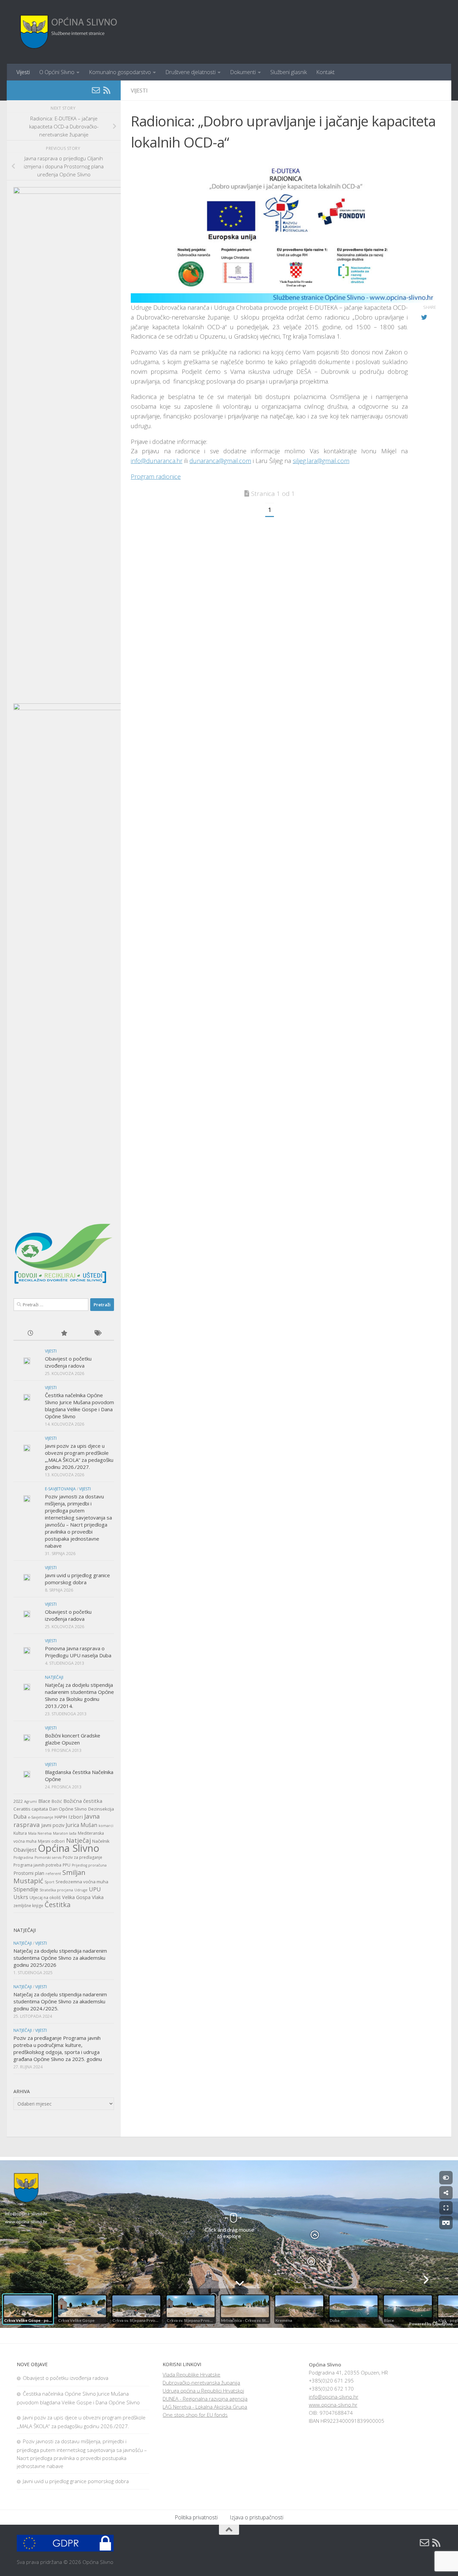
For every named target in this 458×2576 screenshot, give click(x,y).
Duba (20, 1817)
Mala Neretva (40, 1833)
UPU (95, 1889)
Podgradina (23, 1857)
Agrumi (31, 1801)
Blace (44, 1801)
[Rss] (107, 90)
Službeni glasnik (289, 72)
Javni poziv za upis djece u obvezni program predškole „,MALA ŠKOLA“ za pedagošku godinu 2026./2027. (79, 1456)
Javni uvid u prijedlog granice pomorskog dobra (77, 1579)
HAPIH (61, 1817)
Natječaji (54, 1677)
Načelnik (101, 1841)
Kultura (20, 1833)
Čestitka (58, 1904)
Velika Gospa (76, 1897)
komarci (106, 1826)
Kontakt (325, 72)
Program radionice (156, 476)
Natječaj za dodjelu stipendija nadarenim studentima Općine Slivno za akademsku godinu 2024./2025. (60, 2001)
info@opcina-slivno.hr (334, 2397)
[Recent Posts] (30, 1334)
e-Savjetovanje (41, 1817)
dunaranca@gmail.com (220, 461)
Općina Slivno (69, 1848)
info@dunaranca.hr (157, 461)
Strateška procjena (56, 1890)
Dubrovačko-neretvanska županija (201, 2383)
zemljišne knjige (28, 1906)
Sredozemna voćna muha (82, 1882)
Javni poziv (53, 1825)
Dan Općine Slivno (68, 1809)
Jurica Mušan (81, 1825)
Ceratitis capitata (31, 1809)
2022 (18, 1801)
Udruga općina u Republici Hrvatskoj (203, 2391)
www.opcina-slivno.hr (333, 2405)
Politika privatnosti (196, 2517)
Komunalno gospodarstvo (120, 72)
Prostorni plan (29, 1873)
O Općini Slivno (57, 72)
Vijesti (23, 72)
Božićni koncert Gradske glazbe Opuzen (73, 1739)
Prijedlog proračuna (89, 1865)
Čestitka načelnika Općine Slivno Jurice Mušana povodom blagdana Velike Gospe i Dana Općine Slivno (79, 1406)
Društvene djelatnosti (190, 72)
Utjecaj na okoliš (45, 1898)
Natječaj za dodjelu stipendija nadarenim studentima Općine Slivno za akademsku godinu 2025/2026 (60, 1958)
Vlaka (98, 1897)
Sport (49, 1882)
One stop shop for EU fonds (195, 2415)
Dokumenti (243, 72)
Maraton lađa (65, 1833)
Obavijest (25, 1850)
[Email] (96, 90)
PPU (67, 1865)
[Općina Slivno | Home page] (68, 32)
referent (53, 1874)
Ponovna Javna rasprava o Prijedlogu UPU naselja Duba (78, 1652)
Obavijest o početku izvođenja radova (68, 1362)
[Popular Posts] (64, 1334)
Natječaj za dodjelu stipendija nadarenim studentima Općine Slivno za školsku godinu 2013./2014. (79, 1695)
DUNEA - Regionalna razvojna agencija (205, 2399)
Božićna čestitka (83, 1801)
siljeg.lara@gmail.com (321, 461)
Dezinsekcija (101, 1809)
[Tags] (97, 1334)
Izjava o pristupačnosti (256, 2517)
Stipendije (26, 1889)
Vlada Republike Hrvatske (191, 2374)
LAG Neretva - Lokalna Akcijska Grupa (205, 2407)
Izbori (76, 1817)
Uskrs (21, 1897)
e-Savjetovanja (60, 1489)
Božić (57, 1801)
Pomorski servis (48, 1857)
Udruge (81, 1890)
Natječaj (78, 1840)
